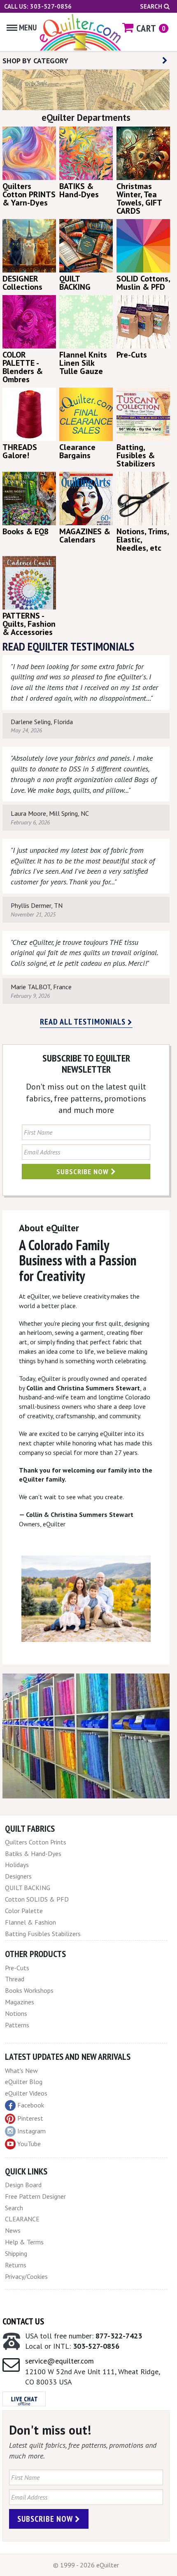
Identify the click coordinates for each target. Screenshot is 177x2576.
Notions (16, 2013)
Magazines (20, 2002)
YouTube (29, 2144)
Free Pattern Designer (35, 2196)
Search (152, 6)
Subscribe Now (84, 1171)
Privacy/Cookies (26, 2276)
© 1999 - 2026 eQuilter (86, 2565)
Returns (16, 2265)
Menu (28, 28)
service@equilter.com (59, 2361)
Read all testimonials (84, 1022)
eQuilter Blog (24, 2082)
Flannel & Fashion (30, 1922)
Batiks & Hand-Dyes (33, 1854)
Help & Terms (24, 2242)
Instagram (31, 2131)
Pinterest (30, 2118)
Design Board (23, 2185)
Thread (15, 1979)
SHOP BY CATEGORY (35, 61)
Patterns (17, 2025)
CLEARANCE (22, 2219)
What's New (21, 2070)
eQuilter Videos (26, 2093)
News (13, 2230)
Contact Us (23, 2321)
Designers (18, 1876)
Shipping (16, 2253)
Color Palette (24, 1911)
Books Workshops (29, 1990)
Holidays (17, 1865)
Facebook (31, 2105)
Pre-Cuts (17, 1968)
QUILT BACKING (28, 1888)
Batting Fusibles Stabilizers (43, 1934)
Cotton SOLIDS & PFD (37, 1899)
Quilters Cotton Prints (36, 1842)
